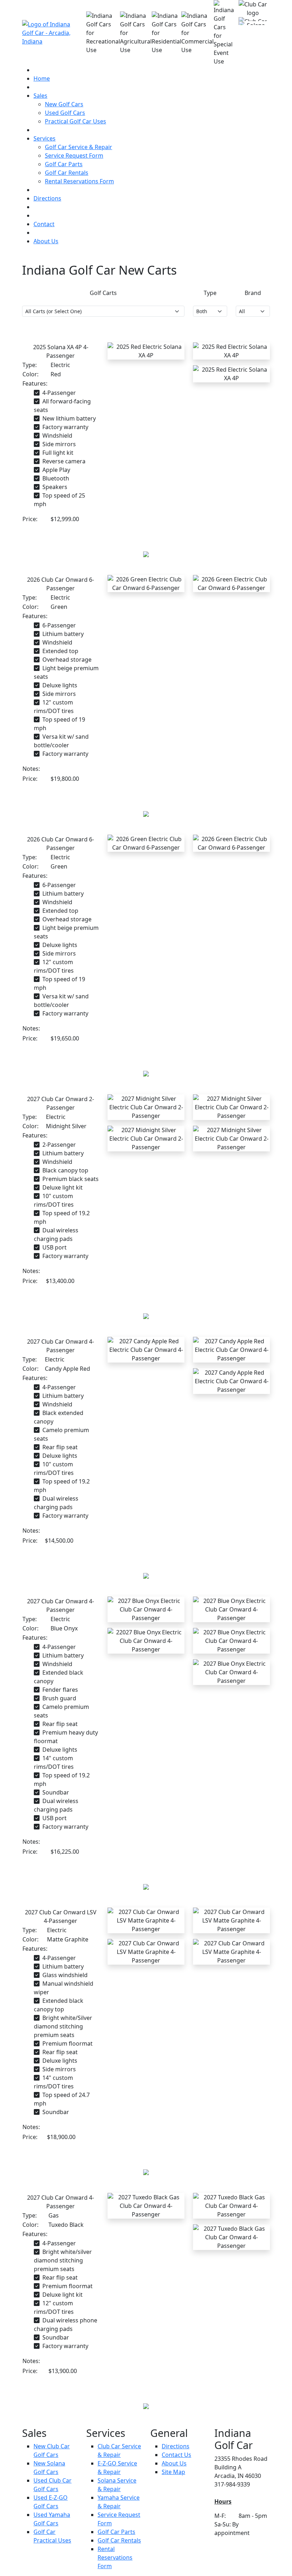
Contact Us (176, 2455)
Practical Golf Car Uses (75, 121)
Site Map (173, 2472)
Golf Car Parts (64, 164)
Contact (44, 224)
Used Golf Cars (65, 113)
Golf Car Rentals (67, 173)
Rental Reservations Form (79, 181)
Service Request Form (74, 156)
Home (42, 78)
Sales (40, 96)
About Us (46, 241)
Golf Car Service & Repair (79, 147)
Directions (47, 198)
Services (45, 138)
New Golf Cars (64, 104)
